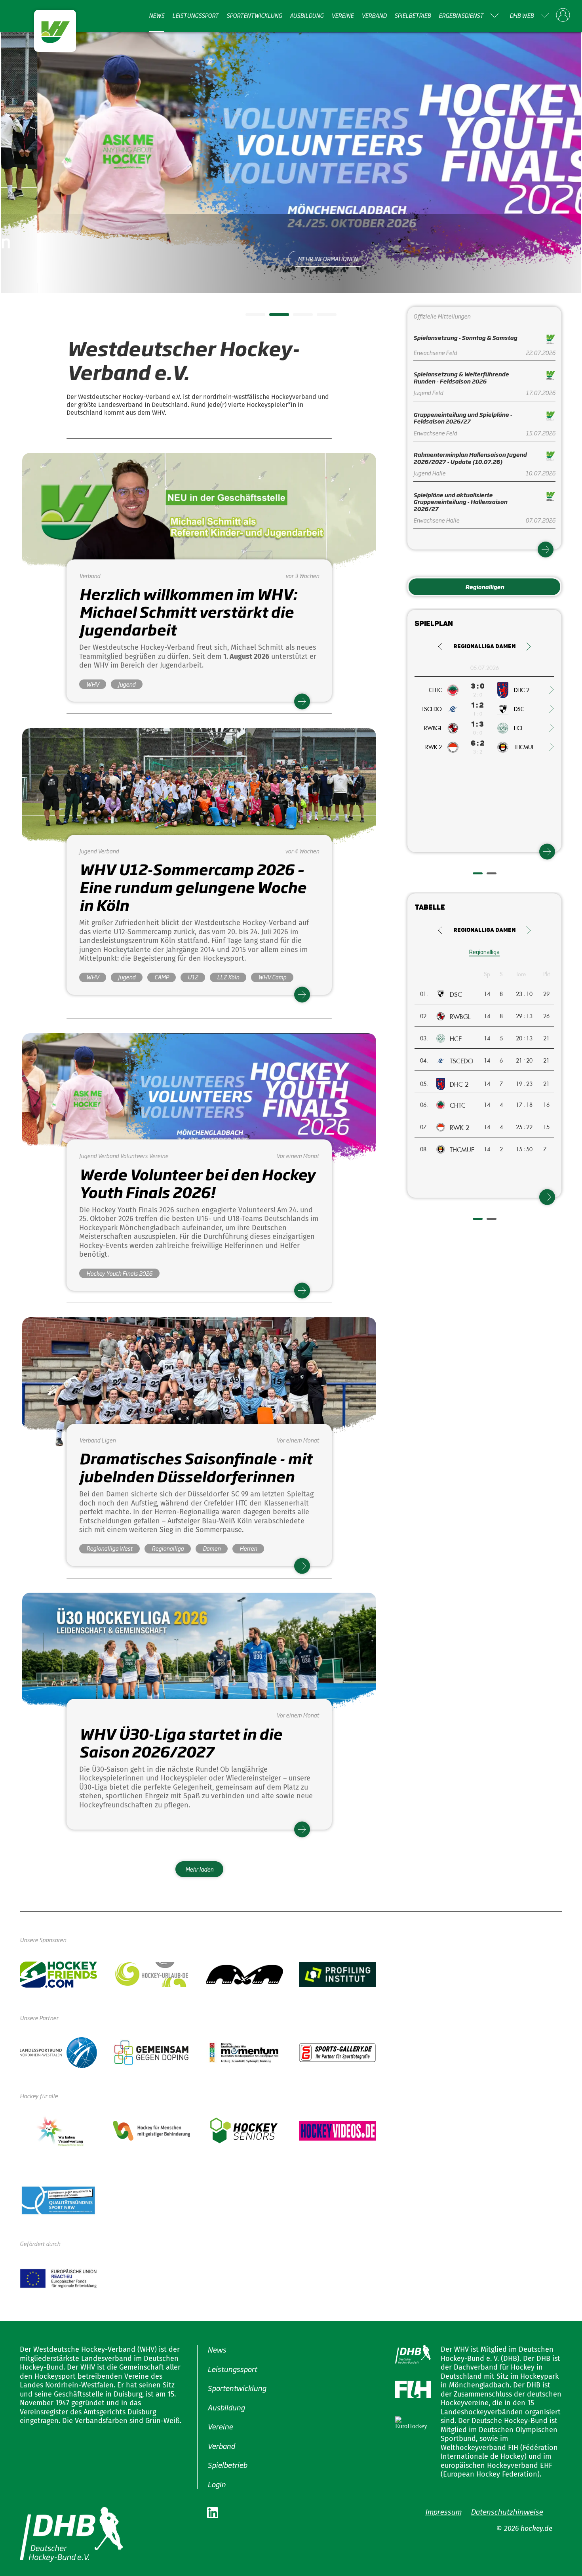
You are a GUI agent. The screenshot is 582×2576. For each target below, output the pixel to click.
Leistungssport (195, 15)
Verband (374, 15)
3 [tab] (297, 317)
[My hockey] (563, 15)
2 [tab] (273, 317)
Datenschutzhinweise (507, 2511)
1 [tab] (249, 317)
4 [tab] (321, 317)
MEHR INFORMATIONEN (291, 259)
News (157, 15)
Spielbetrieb (413, 15)
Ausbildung (307, 15)
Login (217, 2484)
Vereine (342, 15)
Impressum (443, 2511)
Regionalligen (485, 587)
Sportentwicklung (254, 15)
